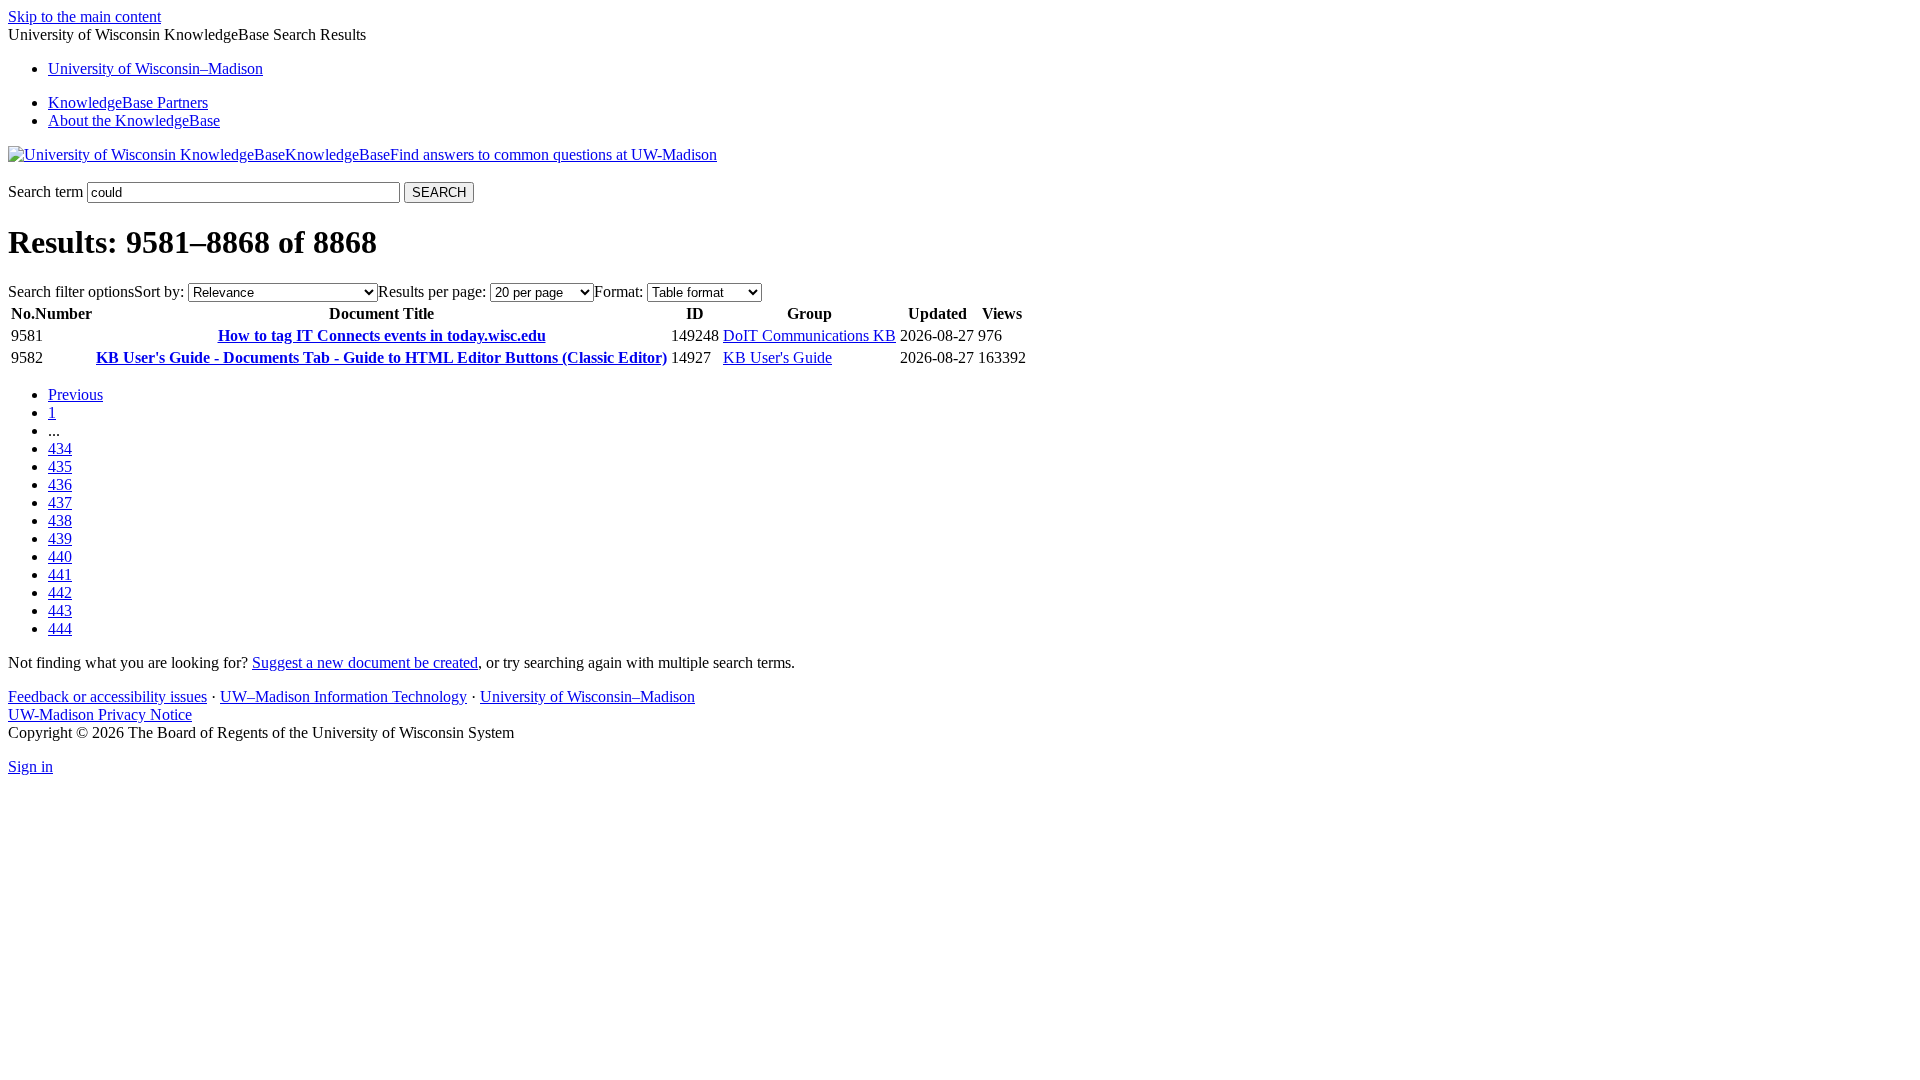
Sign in (30, 766)
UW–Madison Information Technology (343, 696)
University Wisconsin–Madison (155, 68)
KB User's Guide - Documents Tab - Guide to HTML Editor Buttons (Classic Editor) (381, 357)
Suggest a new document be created (365, 662)
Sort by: (159, 291)
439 (60, 538)
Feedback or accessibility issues (107, 696)
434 (60, 448)
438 (60, 520)
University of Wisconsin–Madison (587, 696)
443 (60, 610)
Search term (45, 191)
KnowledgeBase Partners (128, 102)
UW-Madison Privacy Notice (100, 714)
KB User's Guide (777, 357)
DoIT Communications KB (809, 335)
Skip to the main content (84, 16)
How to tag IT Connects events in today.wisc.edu (382, 335)
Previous (75, 394)
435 (60, 466)
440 (60, 556)
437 (60, 502)
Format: (618, 291)
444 (60, 628)
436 (60, 484)
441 (60, 574)
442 (60, 592)
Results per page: (432, 291)
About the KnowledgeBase (134, 120)
